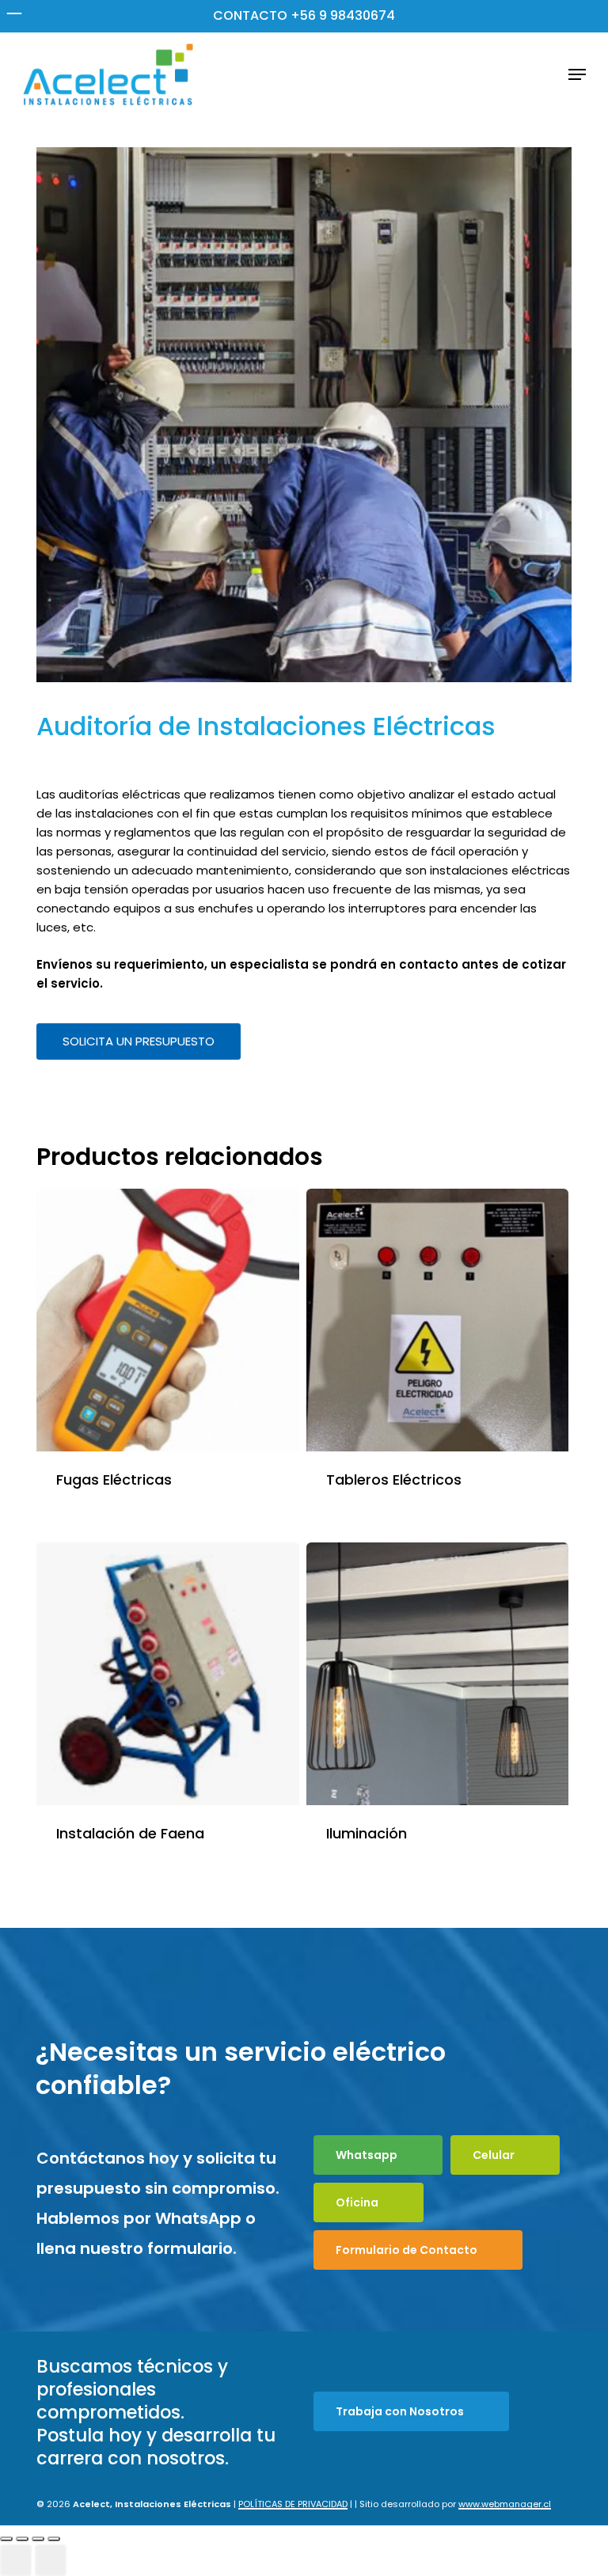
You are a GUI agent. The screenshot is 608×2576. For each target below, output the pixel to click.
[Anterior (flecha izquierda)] (16, 2560)
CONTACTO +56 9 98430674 (304, 15)
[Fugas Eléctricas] (168, 1320)
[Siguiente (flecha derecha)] (51, 2560)
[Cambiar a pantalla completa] (22, 2539)
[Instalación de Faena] (168, 1674)
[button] (577, 74)
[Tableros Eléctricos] (438, 1320)
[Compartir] (38, 2539)
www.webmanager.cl (505, 2504)
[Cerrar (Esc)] (54, 2539)
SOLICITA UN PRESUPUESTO (139, 1041)
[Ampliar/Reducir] (6, 2539)
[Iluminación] (438, 1674)
